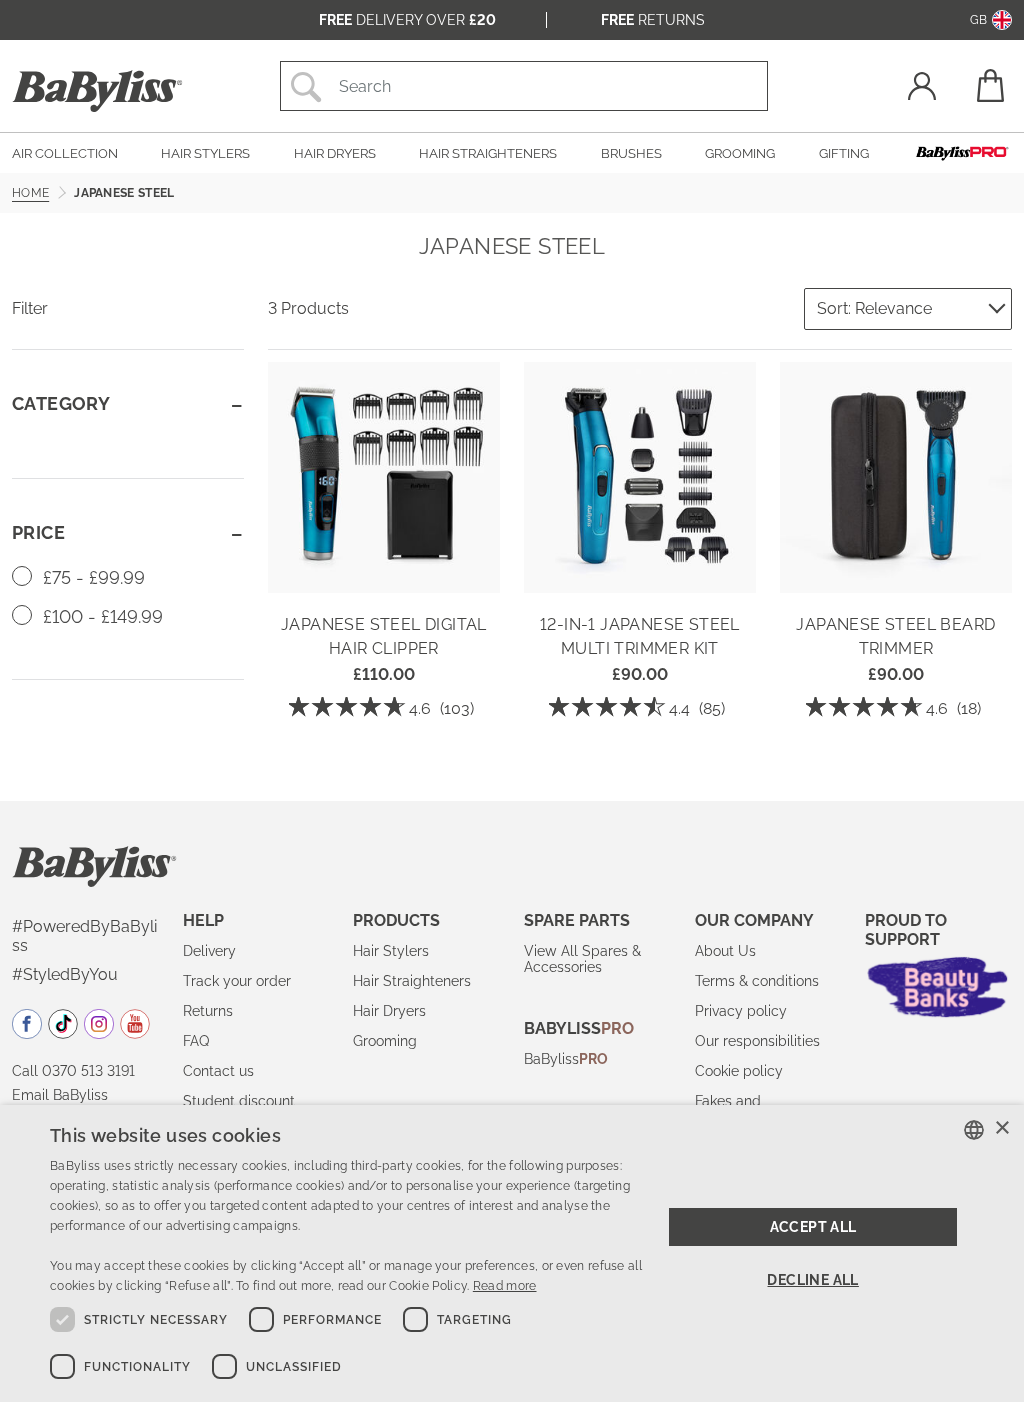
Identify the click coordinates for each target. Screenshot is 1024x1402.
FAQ (196, 1041)
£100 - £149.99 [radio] (100, 616)
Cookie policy (739, 1071)
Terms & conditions (757, 981)
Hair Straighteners (412, 981)
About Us (725, 951)
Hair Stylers (391, 951)
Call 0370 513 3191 (73, 1071)
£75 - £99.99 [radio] (91, 577)
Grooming (385, 1041)
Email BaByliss (60, 1095)
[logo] (94, 865)
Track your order (237, 981)
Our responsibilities (757, 1041)
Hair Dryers (389, 1011)
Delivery (209, 951)
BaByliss (566, 1059)
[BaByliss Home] (97, 91)
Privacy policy (741, 1011)
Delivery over (407, 20)
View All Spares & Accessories (582, 959)
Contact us (218, 1071)
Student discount (239, 1101)
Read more (505, 1286)
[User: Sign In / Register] (922, 88)
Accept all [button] (813, 1227)
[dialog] (512, 1253)
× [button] (1001, 1128)
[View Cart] (989, 85)
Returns (653, 20)
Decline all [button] (812, 1280)
